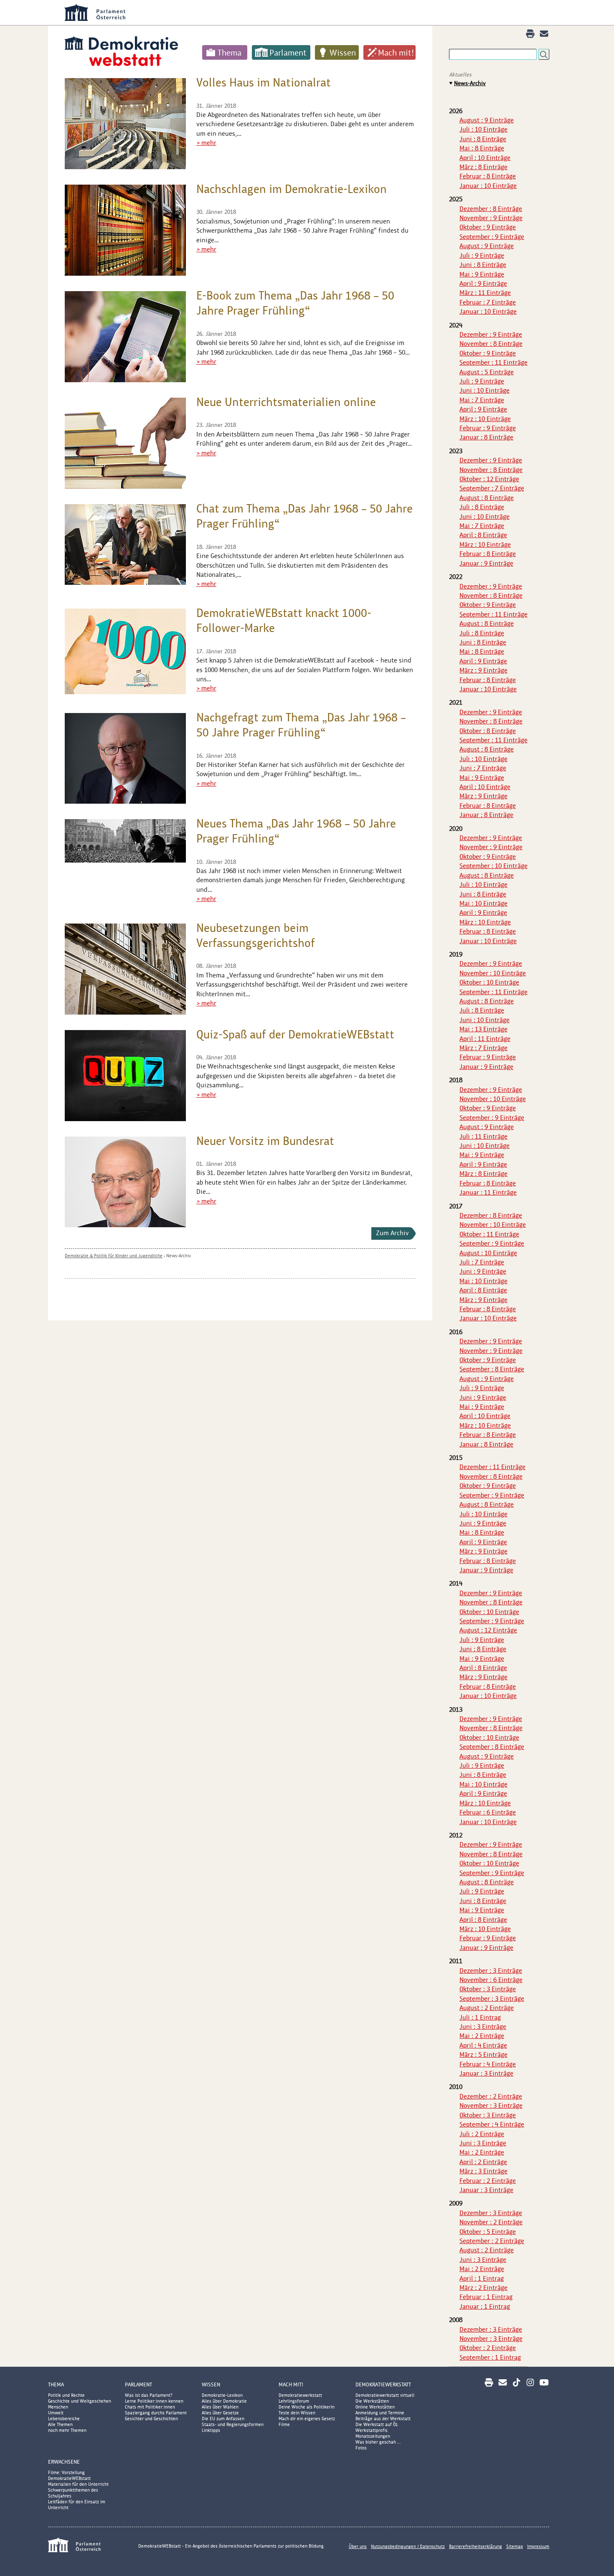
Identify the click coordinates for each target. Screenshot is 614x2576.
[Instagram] (530, 2382)
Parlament (288, 53)
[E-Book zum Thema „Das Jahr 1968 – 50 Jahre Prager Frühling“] (125, 337)
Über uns (358, 2546)
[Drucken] (530, 34)
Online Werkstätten (375, 2407)
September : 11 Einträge (493, 362)
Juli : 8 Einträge (482, 507)
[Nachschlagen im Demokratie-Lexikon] (125, 230)
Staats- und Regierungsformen (233, 2424)
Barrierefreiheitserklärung (476, 2546)
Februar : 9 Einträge (488, 428)
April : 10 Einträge (485, 158)
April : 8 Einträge (483, 535)
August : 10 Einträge (488, 1253)
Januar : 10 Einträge (488, 186)
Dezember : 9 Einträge (491, 334)
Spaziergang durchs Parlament (156, 2413)
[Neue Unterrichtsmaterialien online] (125, 443)
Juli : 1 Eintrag (480, 2017)
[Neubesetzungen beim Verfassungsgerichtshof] (125, 969)
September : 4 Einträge (492, 2124)
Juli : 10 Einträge (483, 129)
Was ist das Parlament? (149, 2395)
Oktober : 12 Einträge (489, 479)
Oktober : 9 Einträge (488, 227)
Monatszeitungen (373, 2436)
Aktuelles (460, 75)
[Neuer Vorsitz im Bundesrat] (125, 1182)
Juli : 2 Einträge (482, 2134)
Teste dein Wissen (297, 2413)
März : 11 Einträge (485, 293)
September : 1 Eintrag (490, 2357)
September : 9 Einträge (492, 237)
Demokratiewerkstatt (300, 2395)
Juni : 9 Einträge (483, 1271)
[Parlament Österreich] (324, 13)
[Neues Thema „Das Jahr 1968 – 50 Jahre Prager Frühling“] (125, 841)
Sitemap (515, 2546)
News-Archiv (179, 1256)
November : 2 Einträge (491, 2222)
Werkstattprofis (372, 2430)
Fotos (361, 2448)
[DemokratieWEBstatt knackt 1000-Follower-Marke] (125, 651)
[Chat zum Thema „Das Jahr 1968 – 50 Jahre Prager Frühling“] (125, 544)
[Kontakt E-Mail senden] (544, 34)
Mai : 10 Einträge (483, 903)
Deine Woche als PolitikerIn (307, 2407)
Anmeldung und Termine (380, 2413)
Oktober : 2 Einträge (488, 2348)
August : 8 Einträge (487, 498)
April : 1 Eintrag (482, 2278)
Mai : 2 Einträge (482, 2036)
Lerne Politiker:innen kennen (154, 2401)
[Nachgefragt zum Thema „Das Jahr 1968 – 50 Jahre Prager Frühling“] (125, 758)
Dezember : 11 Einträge (492, 1467)
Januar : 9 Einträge (486, 563)
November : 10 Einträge (493, 973)
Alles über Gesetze (220, 2413)
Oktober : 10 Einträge (489, 982)
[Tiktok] (516, 2382)
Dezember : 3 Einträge (491, 1971)
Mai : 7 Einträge (482, 400)
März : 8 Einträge (483, 167)
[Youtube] (544, 2382)
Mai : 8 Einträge (482, 148)
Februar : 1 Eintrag (486, 2297)
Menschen (58, 2407)
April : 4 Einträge (483, 2045)
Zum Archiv (392, 1233)
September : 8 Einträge (492, 1369)
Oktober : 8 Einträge (488, 731)
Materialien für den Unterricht (78, 2484)
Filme (284, 2424)
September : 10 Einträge (493, 866)
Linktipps (211, 2430)
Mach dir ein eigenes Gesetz (307, 2419)
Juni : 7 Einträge (483, 768)
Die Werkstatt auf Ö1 (377, 2424)
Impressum (538, 2546)
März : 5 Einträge (483, 2054)
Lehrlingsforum (294, 2401)
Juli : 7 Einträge (482, 1262)
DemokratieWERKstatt (383, 2384)
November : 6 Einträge (491, 1980)
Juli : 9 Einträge (482, 255)
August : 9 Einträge (487, 120)
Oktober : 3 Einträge (488, 1989)
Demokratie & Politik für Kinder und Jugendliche (114, 1256)
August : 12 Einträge (488, 1630)
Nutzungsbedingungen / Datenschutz (408, 2546)
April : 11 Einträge (485, 1039)
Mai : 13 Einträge (483, 1029)
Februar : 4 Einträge (488, 2064)
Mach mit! (396, 53)
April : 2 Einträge (483, 2162)
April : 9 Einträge (483, 283)
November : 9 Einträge (491, 218)
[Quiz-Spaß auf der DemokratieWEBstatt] (125, 1076)
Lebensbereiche (64, 2419)
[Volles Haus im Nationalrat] (125, 124)
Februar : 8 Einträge (488, 176)
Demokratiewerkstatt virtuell (385, 2395)
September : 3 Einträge (492, 1999)
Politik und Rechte (66, 2395)
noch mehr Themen (67, 2430)
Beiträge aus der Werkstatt (383, 2419)
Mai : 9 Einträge (482, 274)
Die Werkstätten (372, 2401)
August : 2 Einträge (487, 2008)
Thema (230, 53)
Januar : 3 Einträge (486, 2073)
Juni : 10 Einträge (485, 390)
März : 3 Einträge (483, 2171)
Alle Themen (60, 2424)
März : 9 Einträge (483, 670)
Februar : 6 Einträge (488, 1812)
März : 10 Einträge (485, 419)
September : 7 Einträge (492, 488)
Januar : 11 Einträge (488, 1192)
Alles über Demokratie (224, 2401)
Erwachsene (64, 2462)
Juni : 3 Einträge (483, 2027)
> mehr (206, 143)
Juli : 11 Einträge (483, 1136)
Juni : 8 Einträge (483, 139)
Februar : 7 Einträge (488, 302)
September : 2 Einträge (492, 2241)
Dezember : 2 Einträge (491, 2096)
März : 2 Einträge (483, 2288)
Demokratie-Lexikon (222, 2395)
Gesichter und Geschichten (151, 2419)
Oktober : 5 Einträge (488, 2232)
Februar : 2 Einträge (488, 2181)
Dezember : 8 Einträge (491, 209)
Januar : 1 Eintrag (485, 2306)
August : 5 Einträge (487, 372)
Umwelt (56, 2413)
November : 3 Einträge (491, 2105)
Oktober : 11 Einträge (489, 1234)
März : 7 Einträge (483, 1048)
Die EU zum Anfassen (223, 2419)
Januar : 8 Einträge (486, 437)
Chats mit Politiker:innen (150, 2407)
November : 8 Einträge (491, 344)
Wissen (343, 53)
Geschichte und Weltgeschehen (80, 2401)
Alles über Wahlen (220, 2407)
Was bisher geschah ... (378, 2442)
